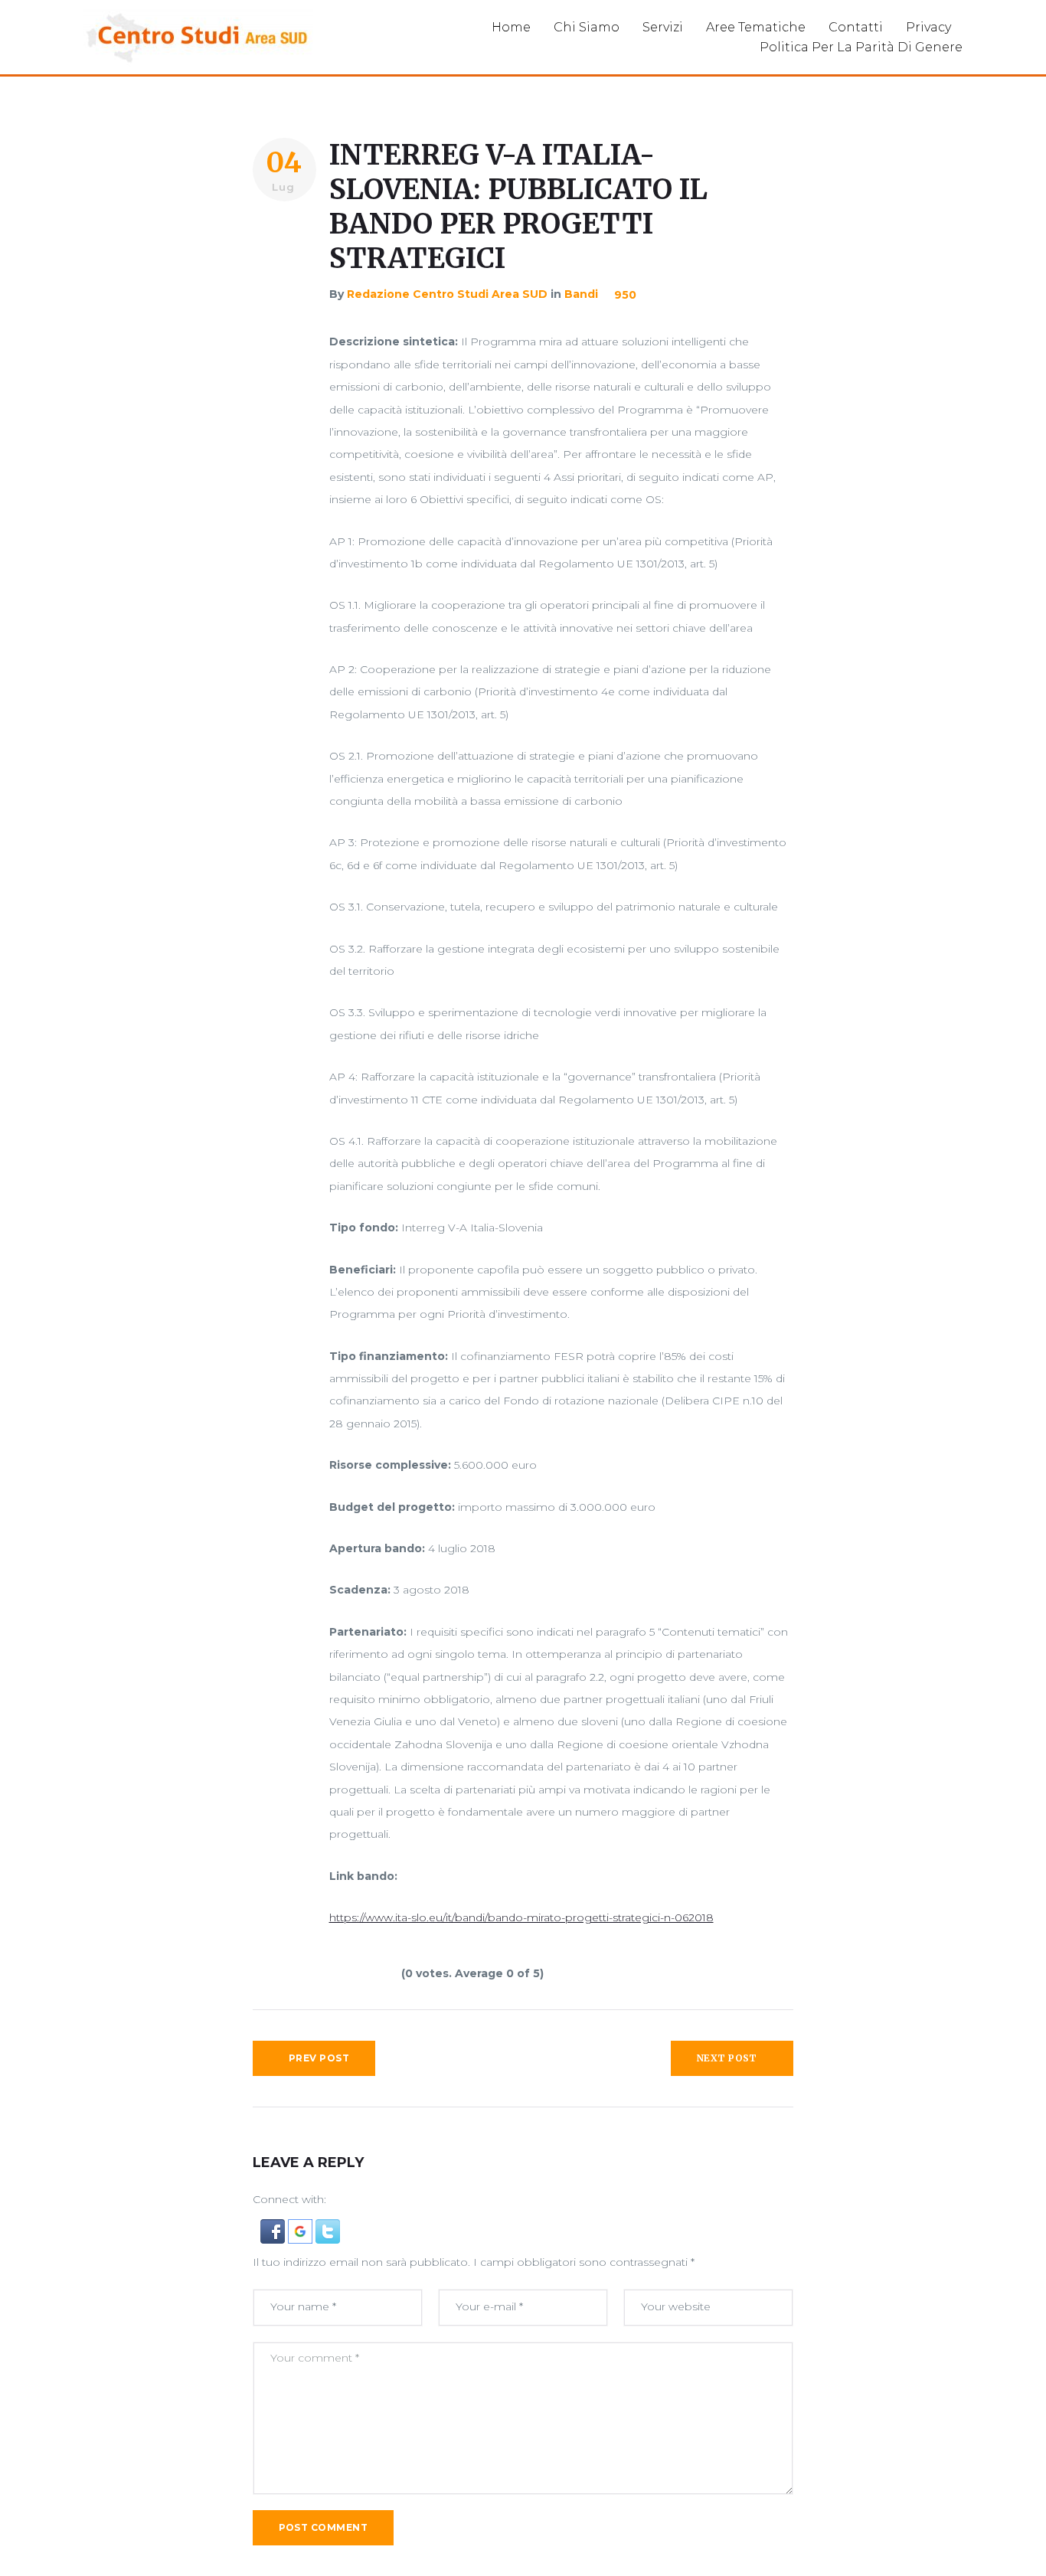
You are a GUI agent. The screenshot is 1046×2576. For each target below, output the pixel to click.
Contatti (856, 27)
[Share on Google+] (282, 299)
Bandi (581, 294)
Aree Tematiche (756, 27)
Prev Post (319, 2058)
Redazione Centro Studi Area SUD (447, 294)
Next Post (727, 2058)
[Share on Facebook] (282, 241)
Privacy (928, 27)
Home (511, 27)
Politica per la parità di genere (861, 47)
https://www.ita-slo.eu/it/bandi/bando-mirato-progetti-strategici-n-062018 (521, 1917)
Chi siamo (587, 27)
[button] (274, 2230)
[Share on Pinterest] (282, 358)
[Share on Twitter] (282, 270)
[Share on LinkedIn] (282, 329)
